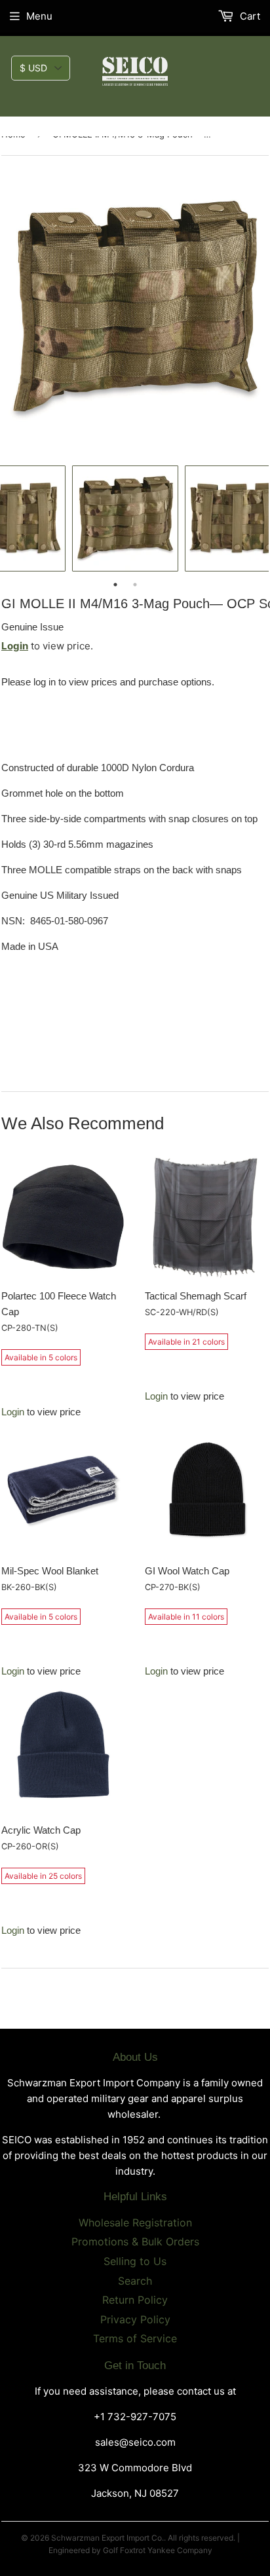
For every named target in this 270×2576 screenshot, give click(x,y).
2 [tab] (135, 585)
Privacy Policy (135, 2319)
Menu (39, 16)
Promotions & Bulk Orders (135, 2241)
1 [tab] (115, 585)
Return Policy (135, 2300)
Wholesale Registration (135, 2222)
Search (135, 2281)
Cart (249, 16)
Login (15, 646)
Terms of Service (135, 2338)
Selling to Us (135, 2261)
